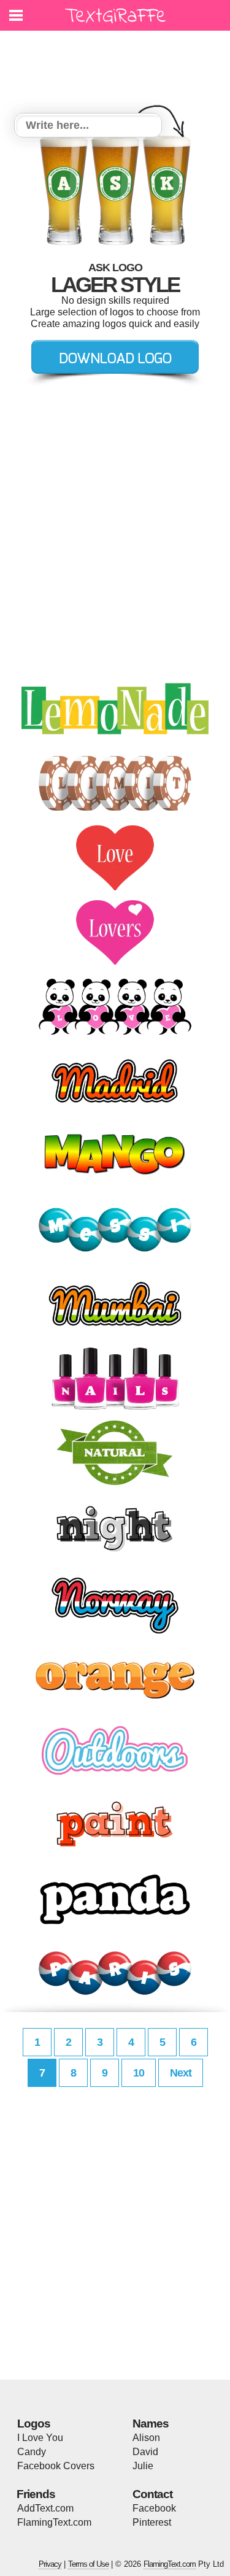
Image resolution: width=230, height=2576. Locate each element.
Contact (152, 2494)
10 (139, 2073)
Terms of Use (88, 2564)
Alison (146, 2438)
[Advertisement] (118, 64)
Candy (32, 2452)
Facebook (154, 2508)
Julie (143, 2466)
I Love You (40, 2438)
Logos (34, 2424)
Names (151, 2424)
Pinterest (152, 2522)
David (145, 2452)
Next (181, 2073)
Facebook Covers (56, 2466)
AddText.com (45, 2508)
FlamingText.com (54, 2522)
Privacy (50, 2564)
